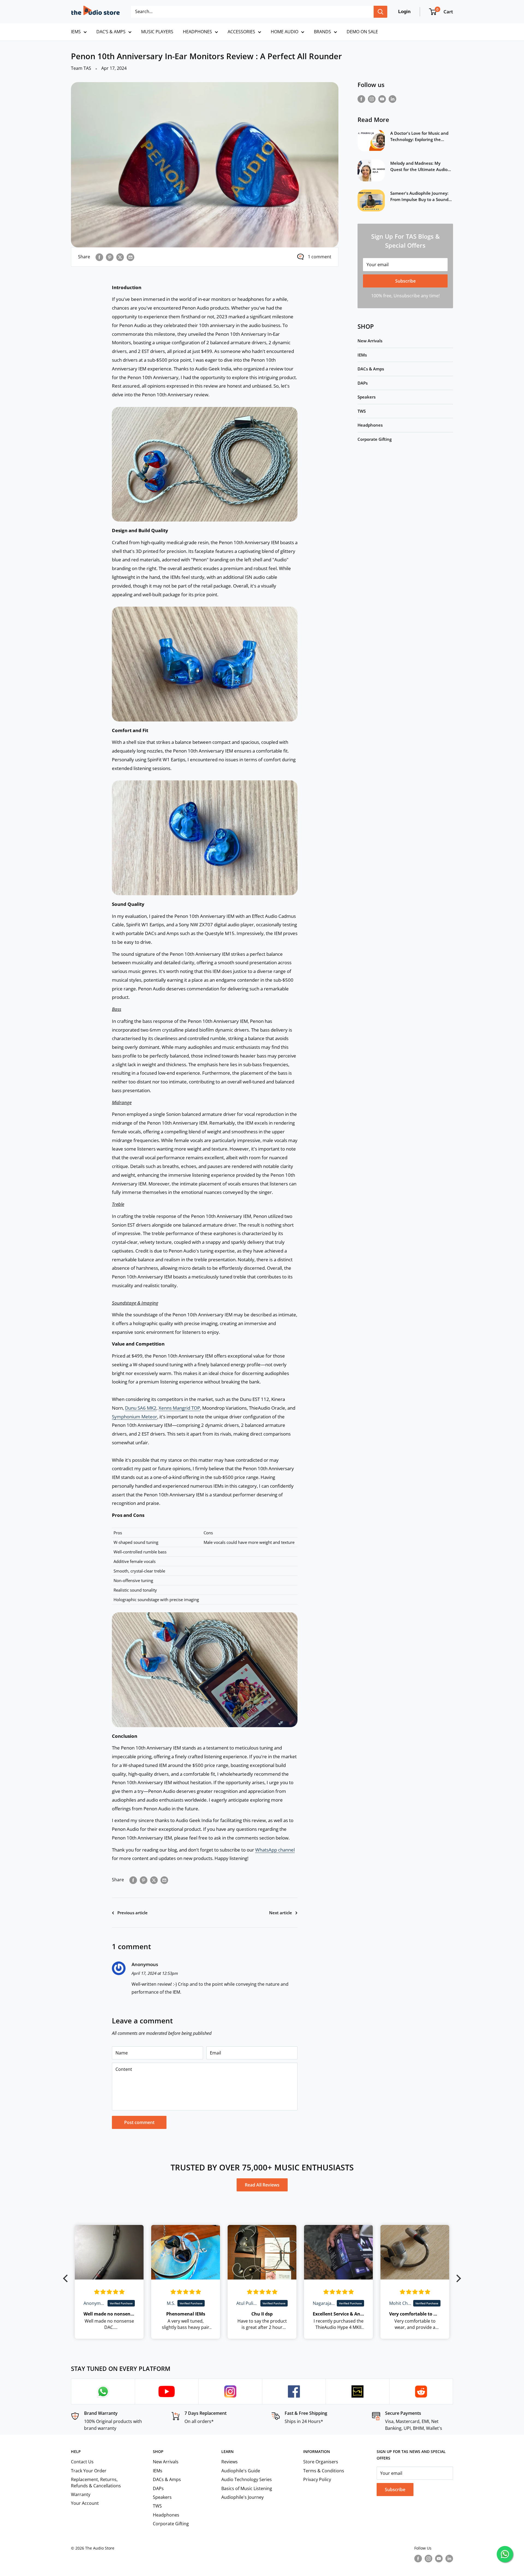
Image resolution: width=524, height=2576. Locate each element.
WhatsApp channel (275, 1850)
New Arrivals (370, 341)
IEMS (76, 32)
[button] (67, 2278)
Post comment (139, 2122)
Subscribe (405, 281)
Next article (281, 1913)
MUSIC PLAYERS (157, 32)
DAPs (363, 383)
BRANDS (322, 32)
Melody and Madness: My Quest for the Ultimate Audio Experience (419, 167)
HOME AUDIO (285, 32)
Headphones (370, 425)
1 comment (320, 257)
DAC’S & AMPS (111, 32)
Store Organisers (321, 2462)
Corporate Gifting (375, 439)
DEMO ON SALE (362, 32)
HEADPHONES (197, 32)
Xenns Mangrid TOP (179, 1408)
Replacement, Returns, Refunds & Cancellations (96, 2482)
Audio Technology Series (247, 2479)
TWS (362, 411)
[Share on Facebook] (99, 257)
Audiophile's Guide (241, 2471)
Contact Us (82, 2462)
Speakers (367, 397)
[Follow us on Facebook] (361, 99)
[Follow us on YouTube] (382, 99)
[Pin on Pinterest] (110, 257)
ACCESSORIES (241, 32)
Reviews (230, 2462)
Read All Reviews (262, 2185)
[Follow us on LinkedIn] (392, 99)
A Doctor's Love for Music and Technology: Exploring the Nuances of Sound (419, 137)
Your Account (85, 2503)
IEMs (362, 355)
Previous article (133, 1913)
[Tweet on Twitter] (120, 257)
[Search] (380, 12)
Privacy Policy (317, 2479)
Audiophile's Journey (242, 2497)
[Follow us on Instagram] (372, 99)
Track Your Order (89, 2471)
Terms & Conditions (324, 2471)
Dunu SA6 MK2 (141, 1408)
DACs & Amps (371, 369)
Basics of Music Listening (247, 2488)
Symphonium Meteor (135, 1417)
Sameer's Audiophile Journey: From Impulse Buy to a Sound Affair (419, 197)
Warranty (81, 2494)
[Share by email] (130, 257)
